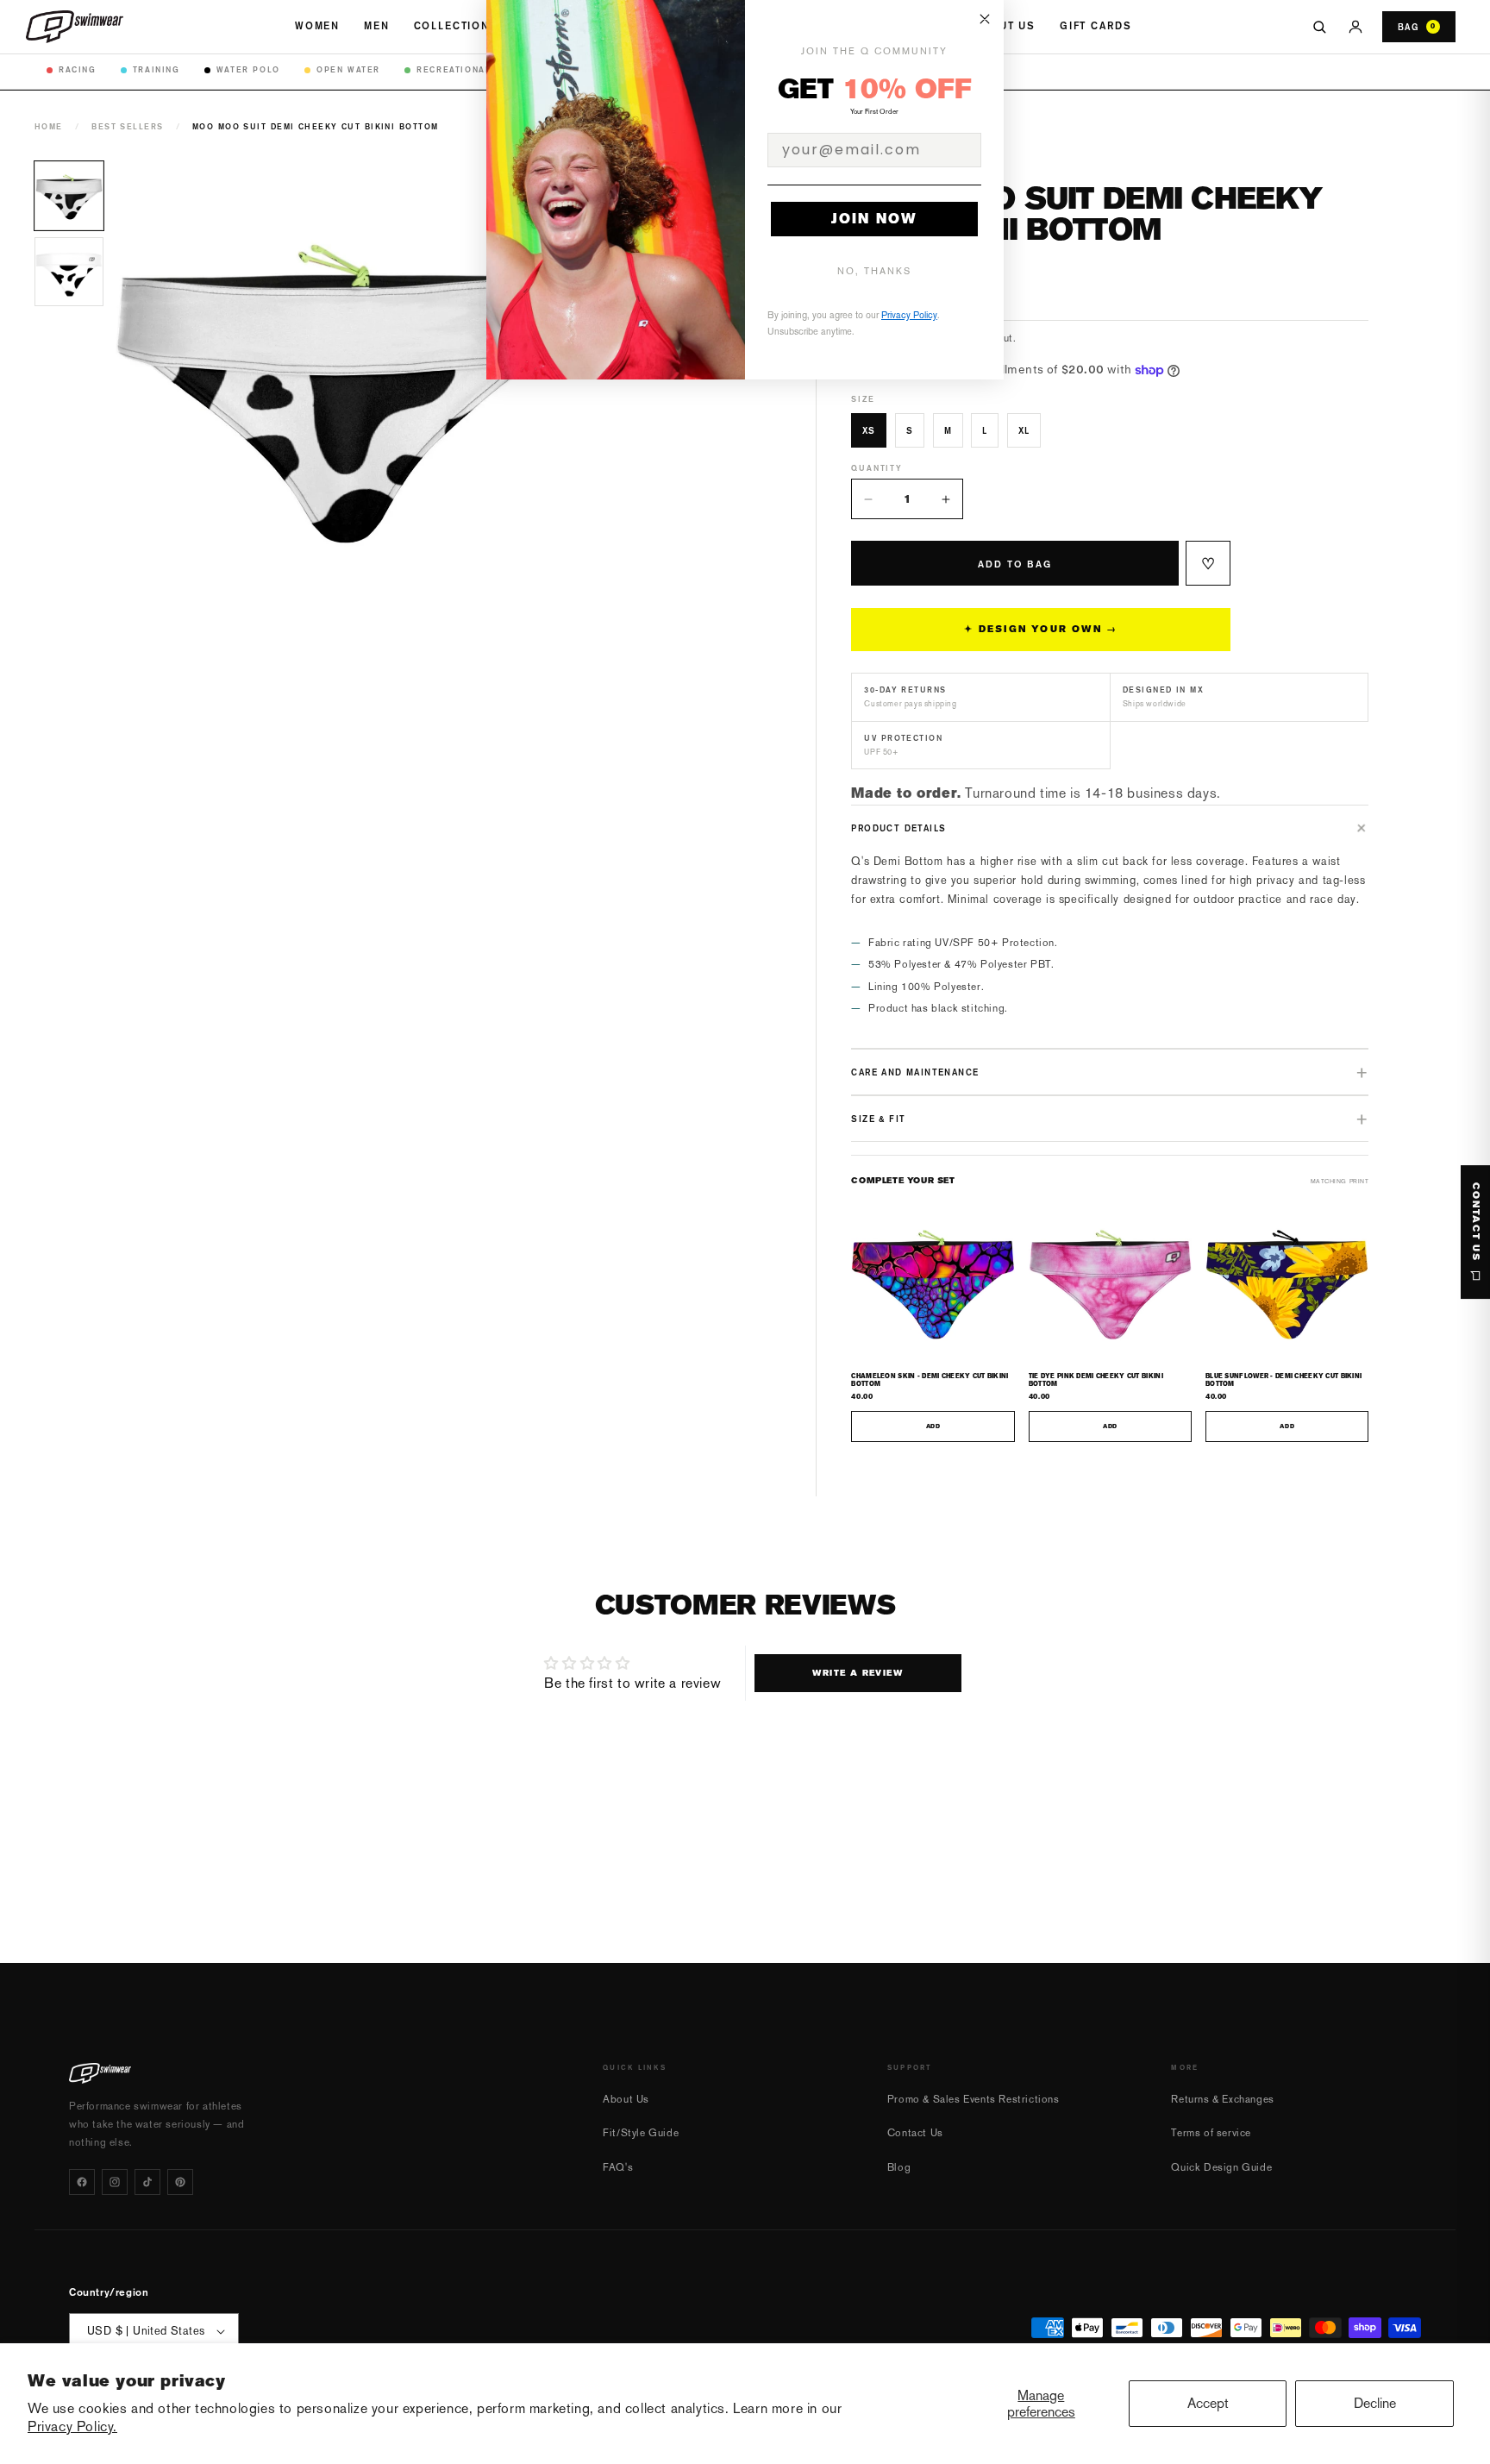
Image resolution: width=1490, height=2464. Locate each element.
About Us (1005, 26)
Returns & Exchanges (1222, 2099)
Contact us (1476, 1222)
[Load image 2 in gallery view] (69, 272)
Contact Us (915, 2133)
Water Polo (248, 69)
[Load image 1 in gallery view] (69, 196)
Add (933, 1426)
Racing (78, 69)
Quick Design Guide (1221, 2167)
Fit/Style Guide (641, 2133)
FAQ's (618, 2167)
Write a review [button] (858, 1673)
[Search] (1319, 27)
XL (1024, 430)
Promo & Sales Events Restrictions (974, 2099)
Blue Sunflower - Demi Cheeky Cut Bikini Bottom (1283, 1380)
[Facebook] (82, 2182)
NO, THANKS (874, 271)
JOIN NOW (874, 219)
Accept (1208, 2403)
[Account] (1355, 27)
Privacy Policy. (72, 2426)
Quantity (876, 468)
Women (317, 26)
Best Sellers (127, 126)
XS (869, 430)
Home (49, 126)
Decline (1375, 2403)
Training (157, 69)
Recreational (454, 69)
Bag (1417, 27)
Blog (899, 2167)
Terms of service (1211, 2133)
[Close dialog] (985, 19)
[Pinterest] (180, 2182)
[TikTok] (147, 2182)
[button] (1110, 828)
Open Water (348, 69)
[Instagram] (115, 2182)
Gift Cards (1096, 26)
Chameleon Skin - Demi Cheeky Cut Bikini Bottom (930, 1380)
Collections (456, 26)
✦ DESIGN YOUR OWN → (1041, 629)
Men (377, 26)
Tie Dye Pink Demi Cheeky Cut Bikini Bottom (1096, 1380)
